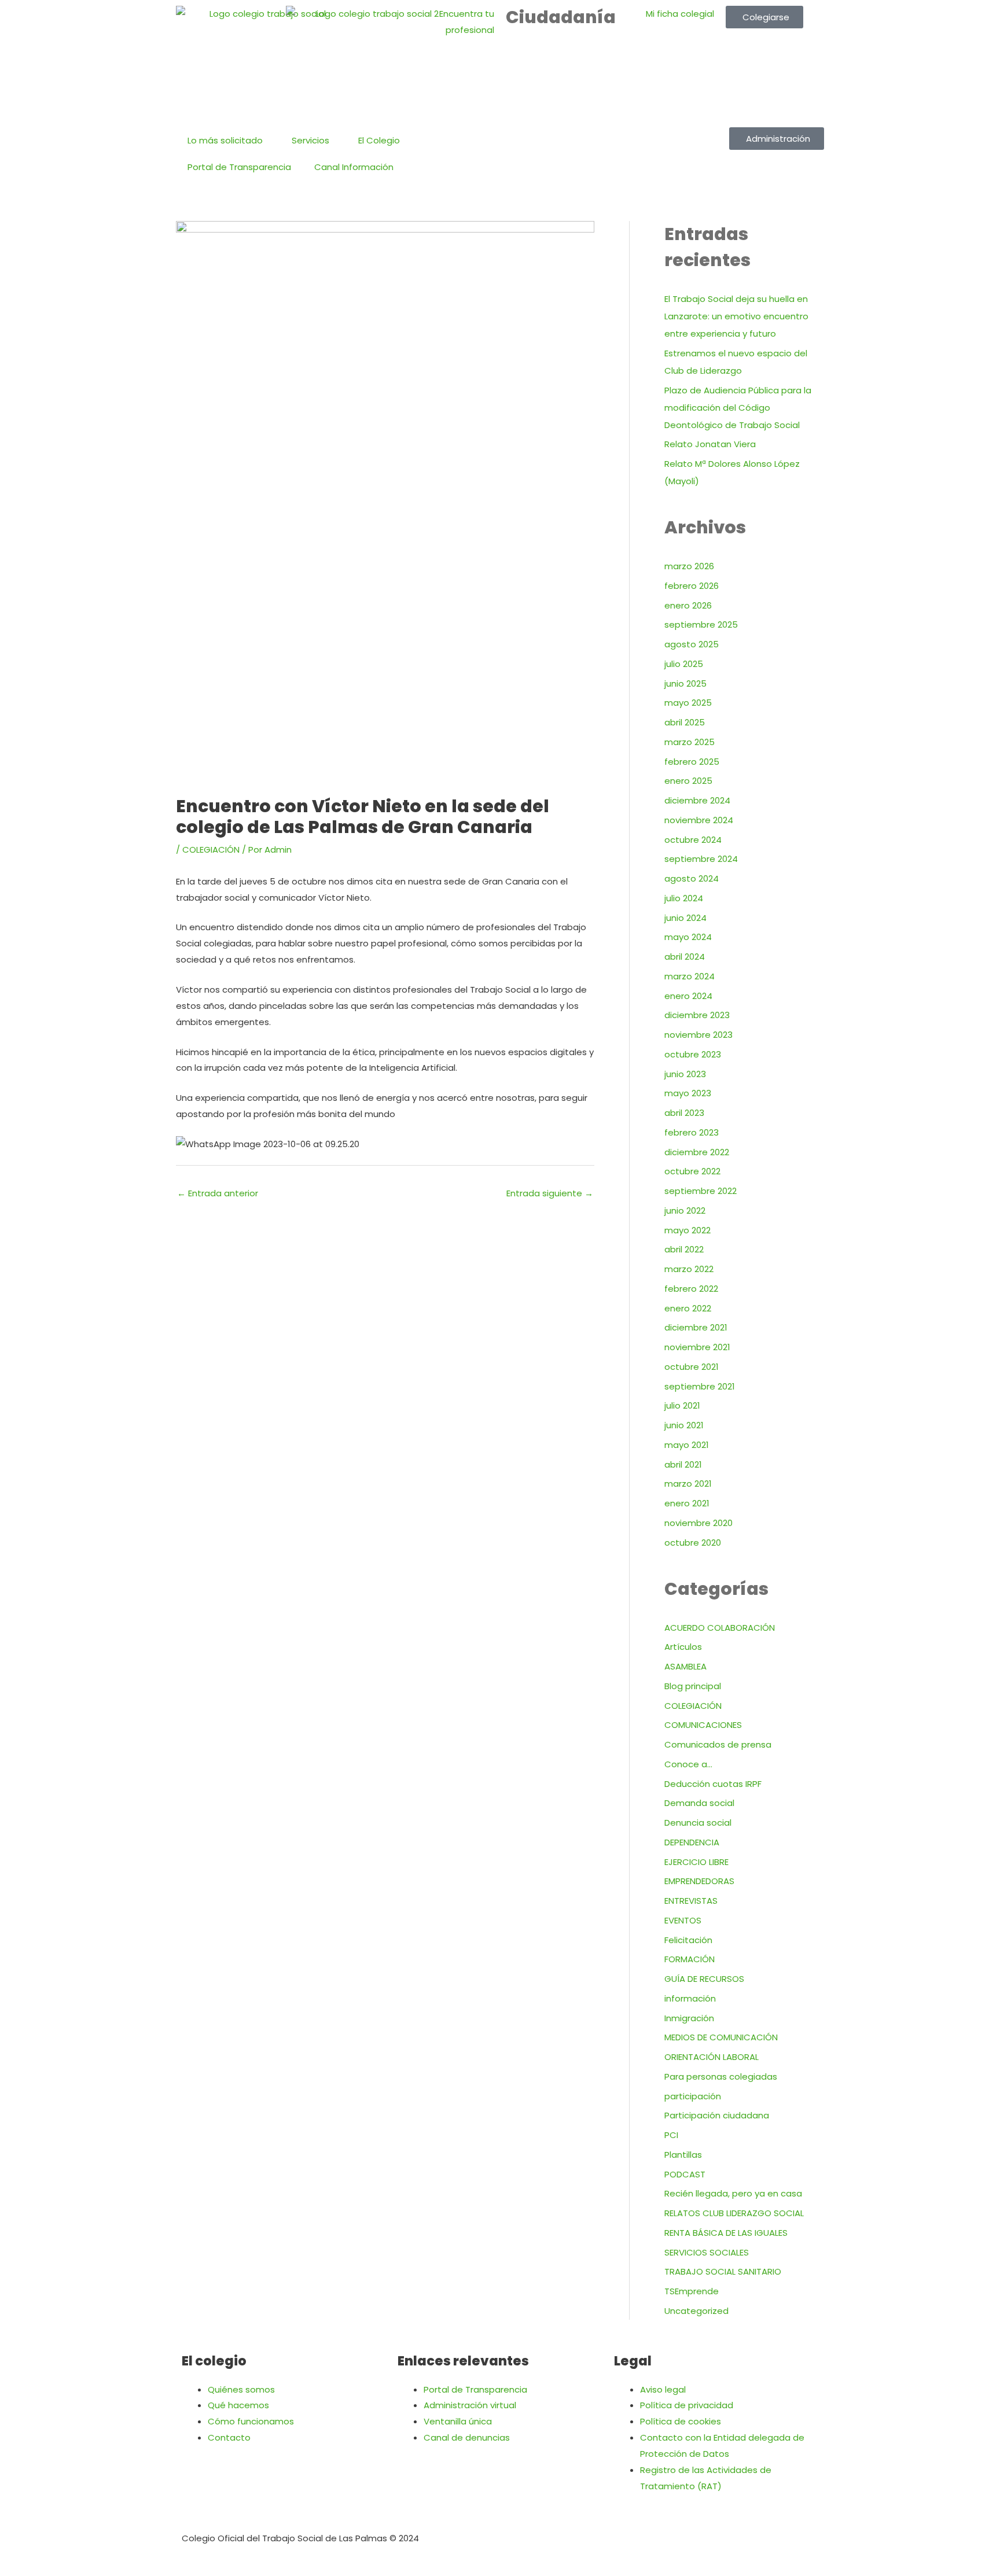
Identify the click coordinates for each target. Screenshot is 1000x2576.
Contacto (229, 2437)
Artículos (683, 1647)
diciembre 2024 (697, 800)
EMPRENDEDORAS (699, 1881)
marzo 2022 (689, 1269)
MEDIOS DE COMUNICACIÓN (721, 2037)
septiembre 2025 (701, 624)
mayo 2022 (687, 1230)
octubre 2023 (693, 1054)
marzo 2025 (690, 742)
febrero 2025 (692, 762)
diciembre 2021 (696, 1327)
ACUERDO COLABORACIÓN (720, 1628)
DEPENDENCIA (692, 1842)
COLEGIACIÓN (211, 850)
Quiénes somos (241, 2389)
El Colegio (379, 140)
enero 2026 (688, 605)
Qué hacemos (238, 2405)
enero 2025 (688, 781)
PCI (671, 2135)
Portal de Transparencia (239, 167)
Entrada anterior (218, 1193)
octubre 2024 (693, 840)
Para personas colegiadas (721, 2076)
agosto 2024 (692, 878)
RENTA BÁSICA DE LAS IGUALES (726, 2233)
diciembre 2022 (697, 1152)
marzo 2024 (690, 976)
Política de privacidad (687, 2405)
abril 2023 (684, 1113)
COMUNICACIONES (703, 1725)
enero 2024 (688, 996)
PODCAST (685, 2174)
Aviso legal (663, 2389)
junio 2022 (685, 1210)
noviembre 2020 (698, 1523)
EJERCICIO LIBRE (696, 1862)
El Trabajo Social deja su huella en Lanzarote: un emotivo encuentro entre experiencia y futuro (736, 316)
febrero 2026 (692, 586)
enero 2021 (687, 1503)
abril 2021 (683, 1464)
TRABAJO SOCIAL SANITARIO (723, 2271)
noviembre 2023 (698, 1035)
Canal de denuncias (467, 2437)
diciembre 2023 (697, 1015)
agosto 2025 (692, 644)
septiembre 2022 (701, 1191)
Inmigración (689, 2018)
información (690, 1998)
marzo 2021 (688, 1484)
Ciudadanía (561, 17)
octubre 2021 (692, 1367)
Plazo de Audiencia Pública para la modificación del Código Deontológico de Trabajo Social (738, 408)
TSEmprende (692, 2291)
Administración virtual (470, 2405)
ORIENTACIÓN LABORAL (712, 2057)
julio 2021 (682, 1405)
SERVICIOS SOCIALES (707, 2252)
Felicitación (688, 1940)
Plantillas (683, 2155)
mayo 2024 (688, 937)
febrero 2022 (691, 1289)
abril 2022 (684, 1249)
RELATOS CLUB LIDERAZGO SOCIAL (734, 2213)
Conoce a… (688, 1764)
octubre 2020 (693, 1543)
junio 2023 (685, 1074)
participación (693, 2096)
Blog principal (693, 1686)
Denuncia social (698, 1823)
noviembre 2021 (697, 1347)
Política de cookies (681, 2421)
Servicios (310, 140)
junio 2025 (685, 683)
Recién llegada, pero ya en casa (733, 2193)
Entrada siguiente (550, 1193)
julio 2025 (684, 664)
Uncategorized (696, 2311)
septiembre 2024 (701, 859)
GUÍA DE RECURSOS (704, 1979)
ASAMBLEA (685, 1666)
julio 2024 (684, 898)
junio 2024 (685, 918)
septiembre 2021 (700, 1386)
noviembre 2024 (699, 820)
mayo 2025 (688, 703)
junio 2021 (684, 1425)
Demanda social (699, 1803)
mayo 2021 (687, 1445)
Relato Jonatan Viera (710, 444)
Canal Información (354, 167)
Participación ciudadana (717, 2115)
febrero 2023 (692, 1132)
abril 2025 (685, 722)
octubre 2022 (692, 1171)
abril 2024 (685, 957)
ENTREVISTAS (691, 1901)
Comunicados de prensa (718, 1744)
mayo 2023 (688, 1093)
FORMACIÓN (690, 1959)
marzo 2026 (689, 566)
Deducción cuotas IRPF (713, 1784)
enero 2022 (688, 1308)
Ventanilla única (458, 2421)
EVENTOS (683, 1920)
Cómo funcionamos (251, 2421)
